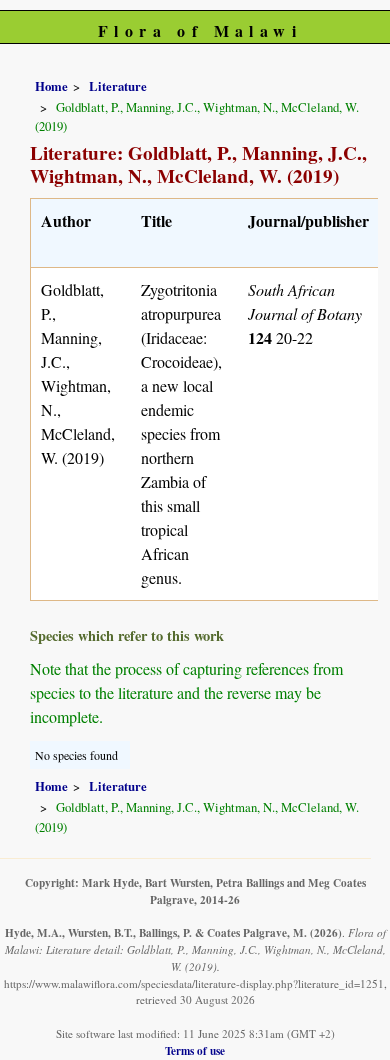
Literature (118, 86)
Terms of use (195, 1050)
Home (51, 86)
